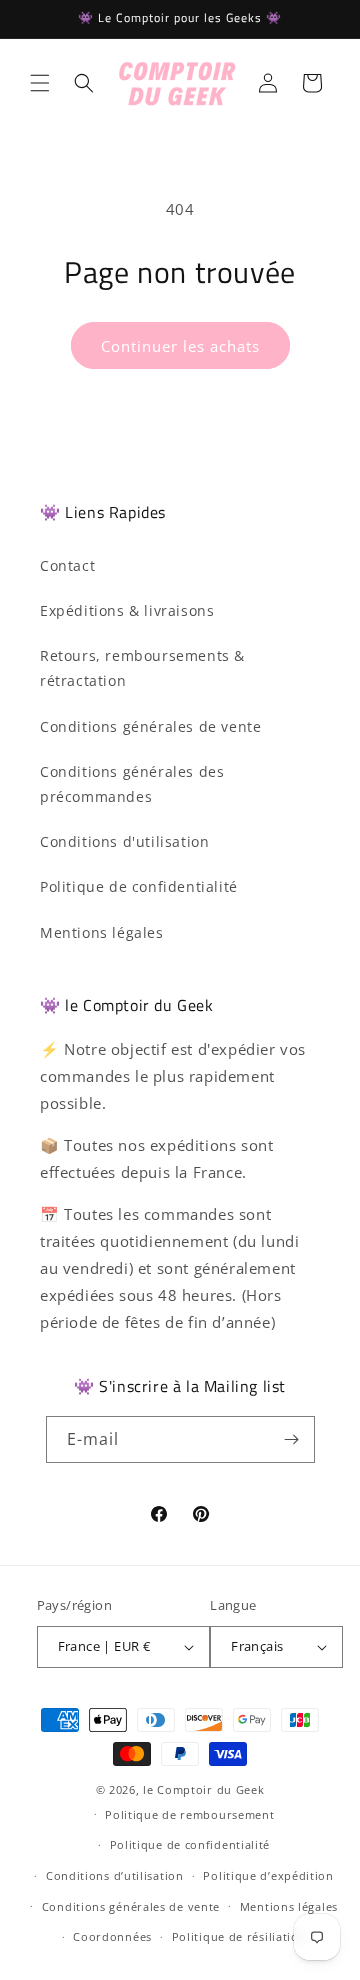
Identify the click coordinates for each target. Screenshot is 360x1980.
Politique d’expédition (268, 1875)
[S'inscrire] (292, 1439)
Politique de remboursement (189, 1814)
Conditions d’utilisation (115, 1875)
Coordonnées (112, 1936)
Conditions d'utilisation (124, 841)
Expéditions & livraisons (127, 610)
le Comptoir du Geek (203, 1789)
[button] (40, 83)
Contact (67, 565)
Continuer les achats (180, 346)
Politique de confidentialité (139, 886)
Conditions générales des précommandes (132, 784)
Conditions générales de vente (150, 726)
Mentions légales (102, 932)
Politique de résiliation (239, 1936)
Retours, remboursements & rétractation (142, 668)
